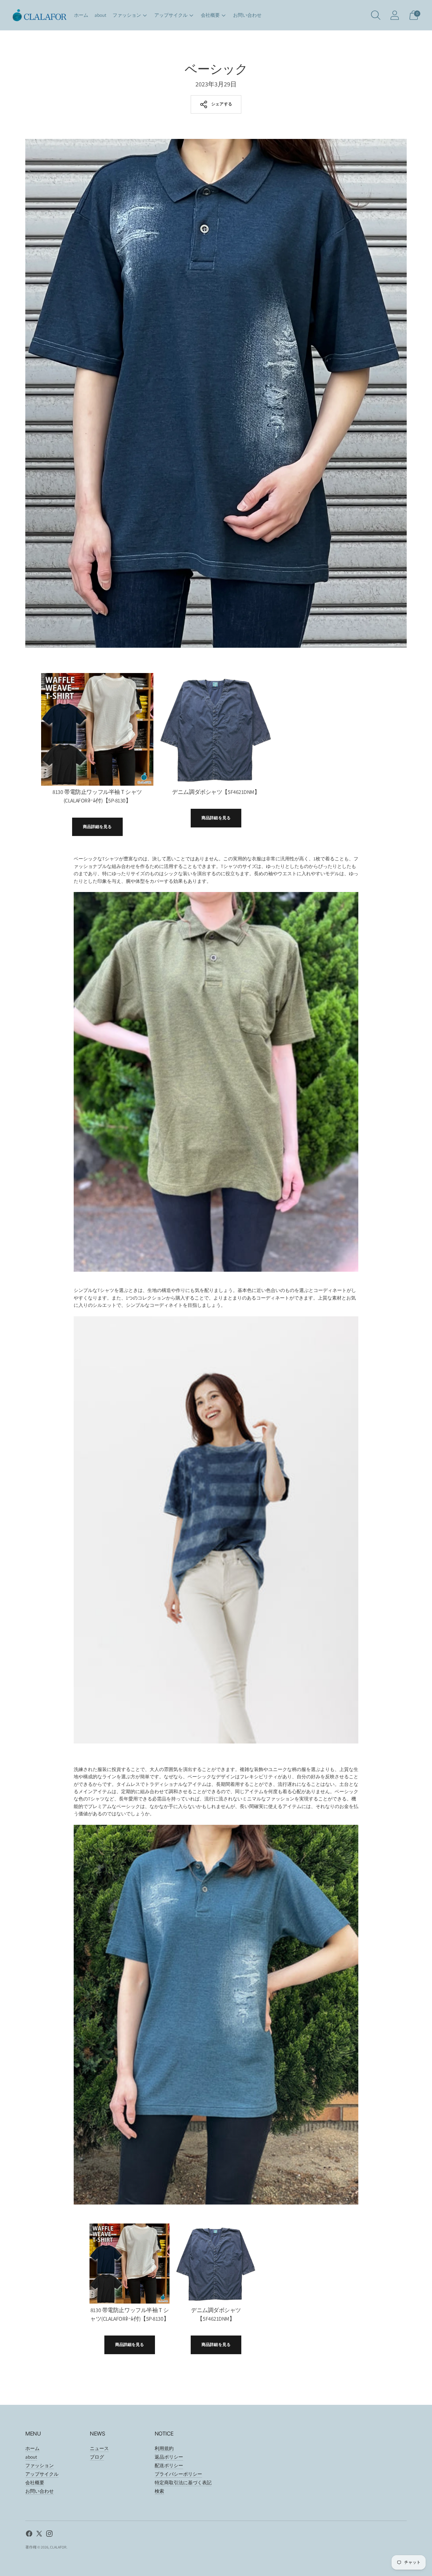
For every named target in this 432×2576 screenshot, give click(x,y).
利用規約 (164, 2448)
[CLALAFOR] (40, 15)
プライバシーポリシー (178, 2474)
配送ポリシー (169, 2465)
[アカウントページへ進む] (395, 15)
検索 (159, 2491)
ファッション (127, 15)
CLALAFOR (58, 2547)
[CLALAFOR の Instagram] (49, 2535)
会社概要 (210, 15)
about (100, 15)
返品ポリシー (169, 2457)
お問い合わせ (247, 15)
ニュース (99, 2448)
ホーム (81, 15)
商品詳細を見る (97, 827)
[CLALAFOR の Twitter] (39, 2535)
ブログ (97, 2457)
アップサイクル (171, 15)
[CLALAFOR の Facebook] (29, 2535)
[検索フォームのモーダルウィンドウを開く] (376, 15)
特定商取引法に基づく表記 (183, 2482)
